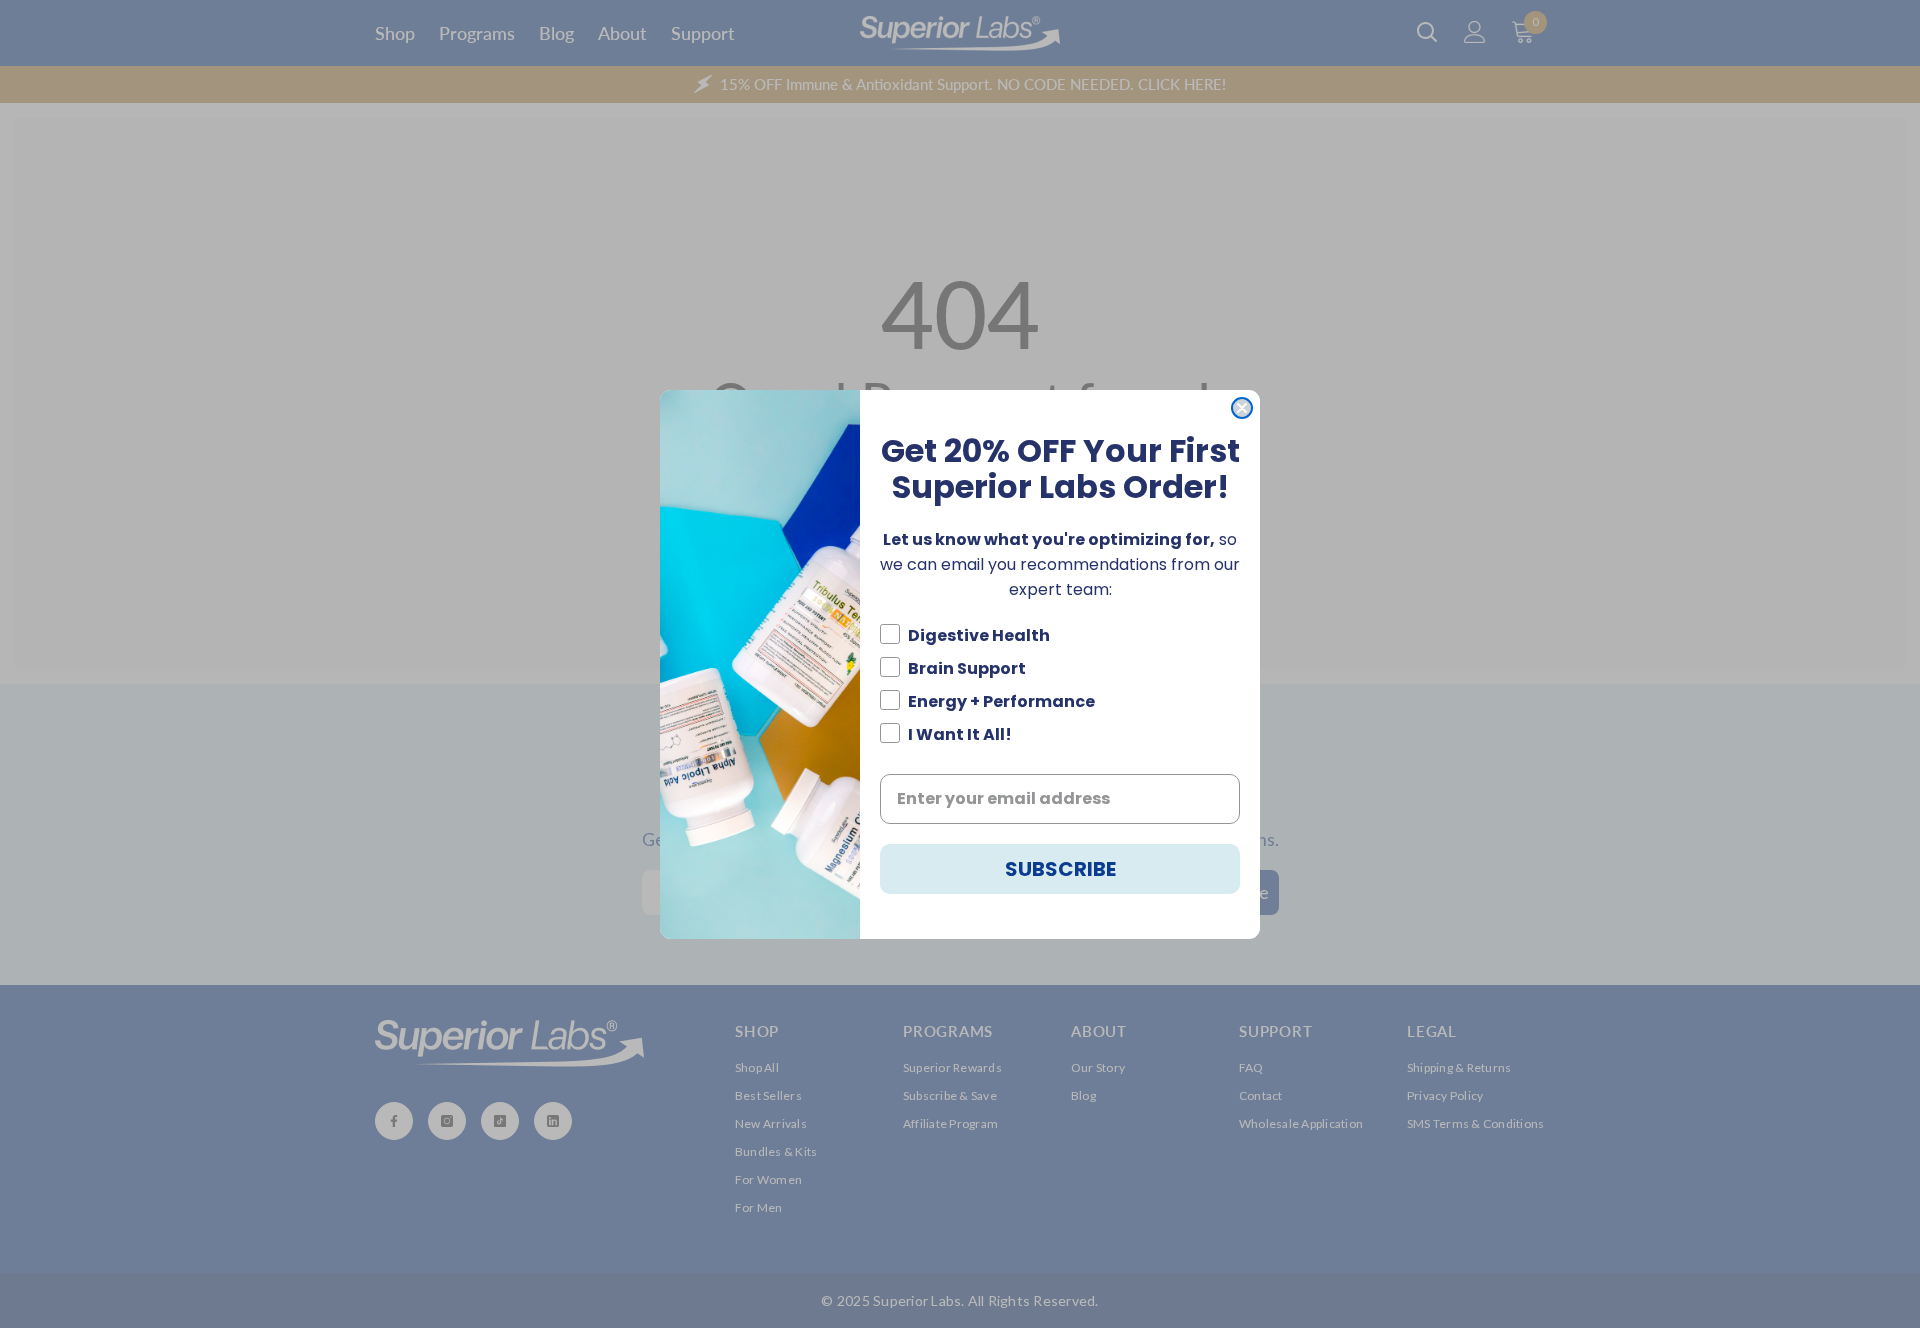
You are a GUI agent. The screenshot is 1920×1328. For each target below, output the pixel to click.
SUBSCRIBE (1060, 869)
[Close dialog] (1242, 408)
